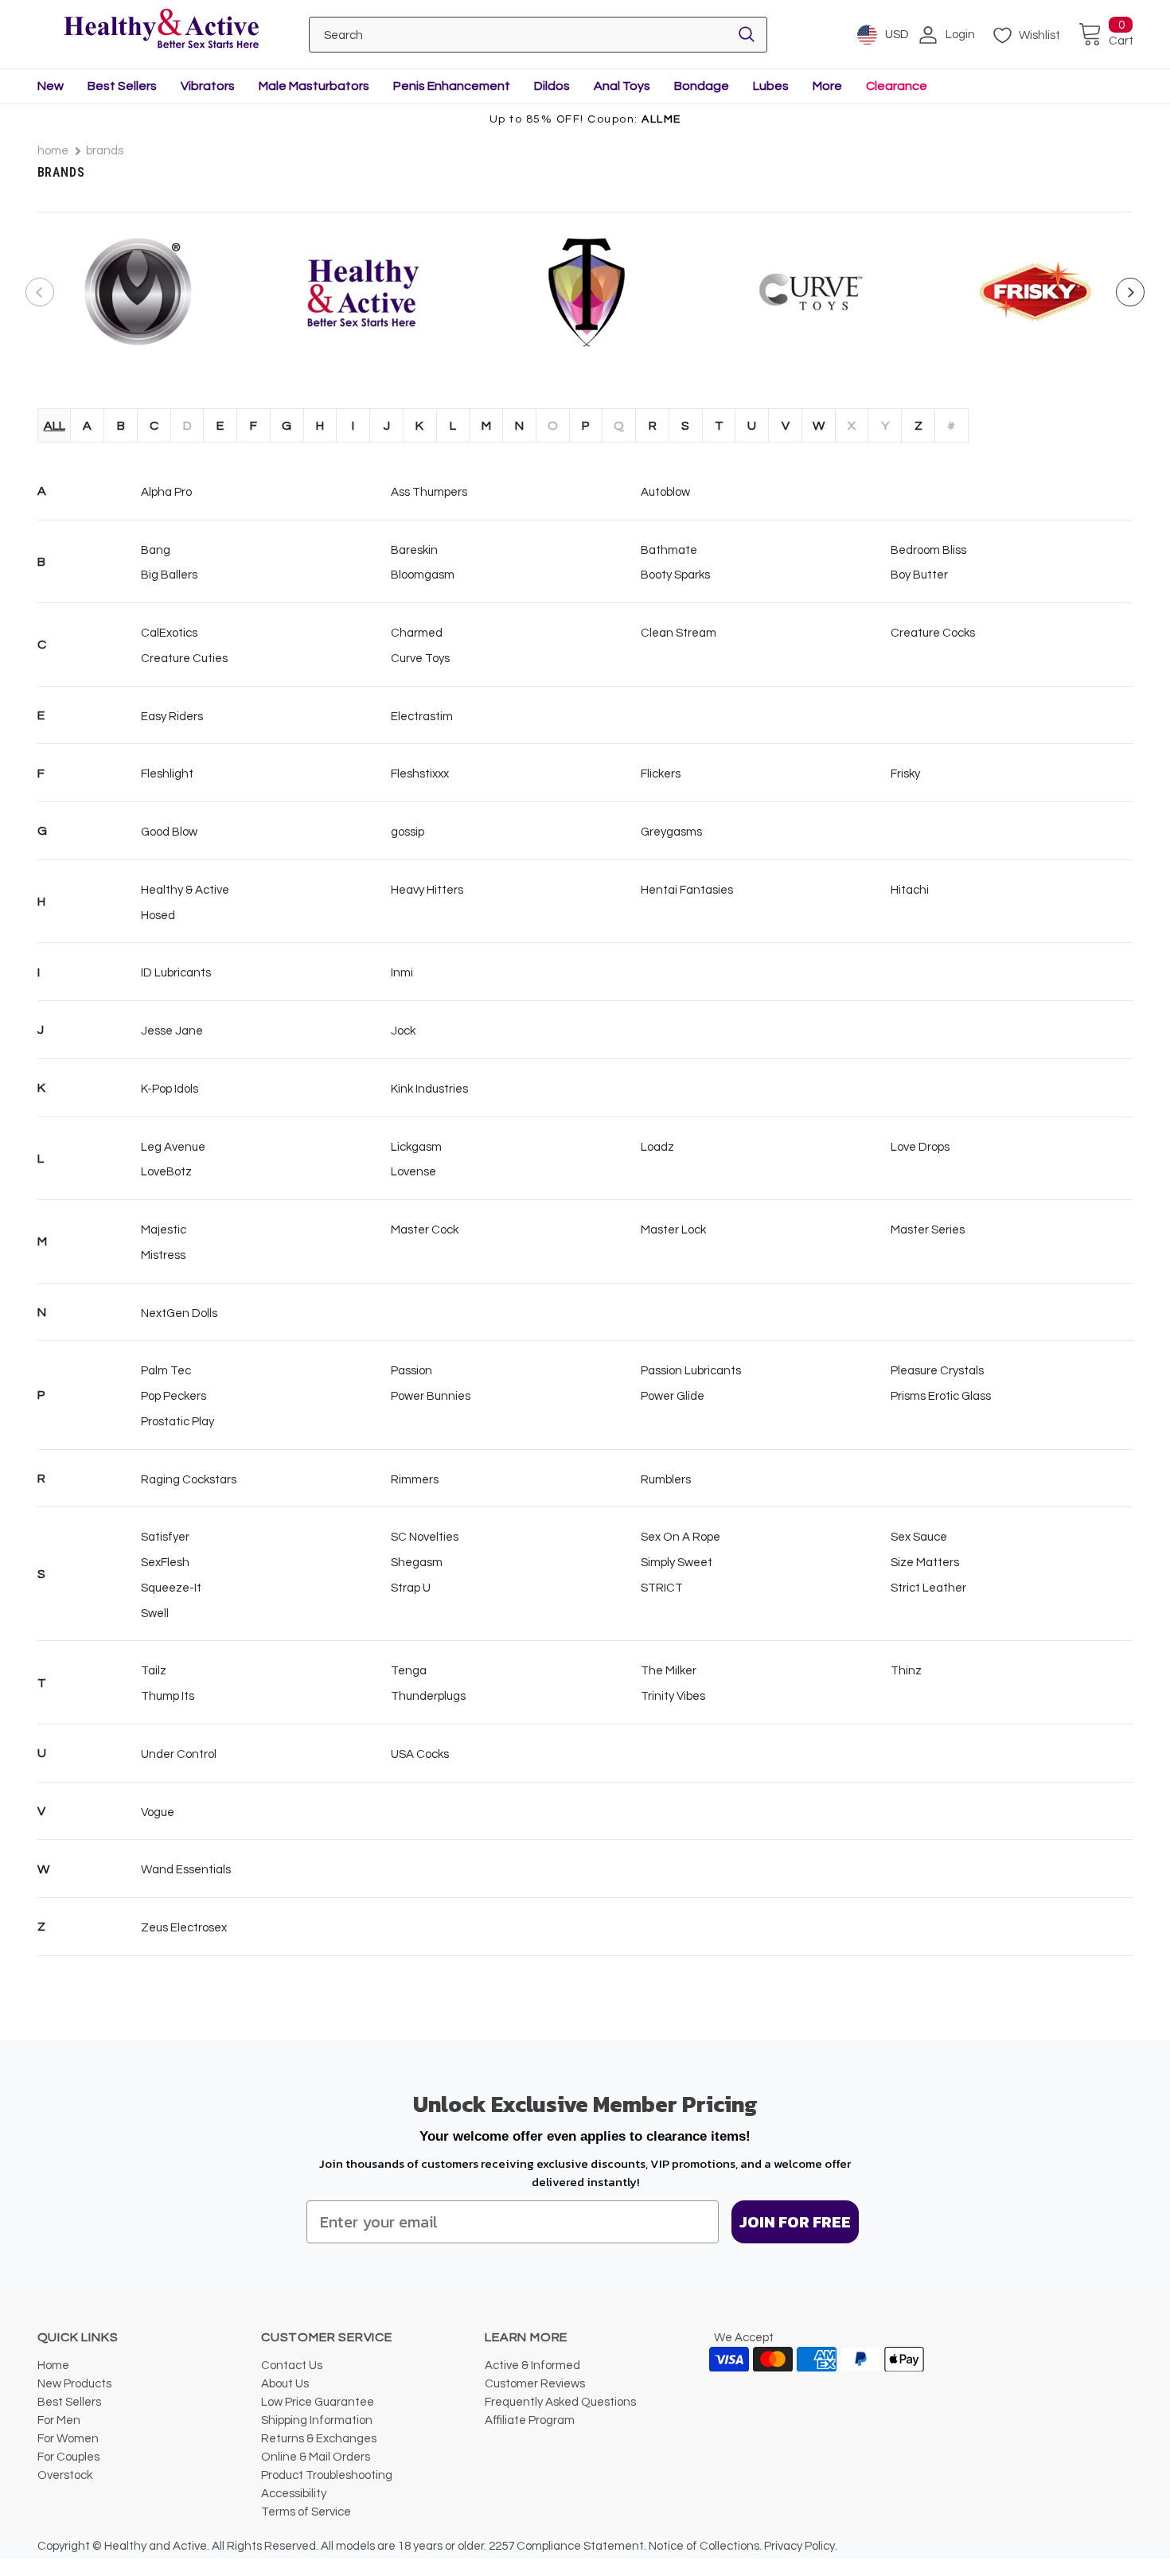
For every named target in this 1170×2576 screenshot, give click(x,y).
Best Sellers (122, 86)
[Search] (747, 35)
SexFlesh (165, 1563)
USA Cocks (420, 1754)
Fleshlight (167, 774)
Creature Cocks (933, 633)
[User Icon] (928, 35)
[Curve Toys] (811, 292)
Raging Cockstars (189, 1480)
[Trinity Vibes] (587, 292)
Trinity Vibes (673, 1696)
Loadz (657, 1147)
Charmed (417, 633)
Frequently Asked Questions (560, 2402)
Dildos (552, 86)
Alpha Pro (166, 492)
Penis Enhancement (452, 86)
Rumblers (666, 1480)
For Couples (68, 2457)
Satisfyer (165, 1537)
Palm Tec (166, 1371)
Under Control (179, 1754)
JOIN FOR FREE (795, 2222)
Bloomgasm (423, 575)
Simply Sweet (677, 1563)
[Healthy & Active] (362, 292)
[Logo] (162, 30)
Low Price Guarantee (318, 2402)
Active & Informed (532, 2366)
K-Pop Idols (170, 1089)
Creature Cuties (184, 659)
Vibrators (208, 86)
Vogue (158, 1812)
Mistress (163, 1255)
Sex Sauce (919, 1537)
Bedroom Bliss (928, 550)
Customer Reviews (535, 2384)
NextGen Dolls (179, 1313)
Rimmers (415, 1480)
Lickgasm (416, 1147)
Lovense (413, 1172)
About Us (285, 2384)
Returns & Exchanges (319, 2439)
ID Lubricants (176, 973)
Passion (411, 1371)
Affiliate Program (530, 2420)
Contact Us (292, 2366)
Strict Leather (928, 1588)
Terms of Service (306, 2512)
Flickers (661, 774)
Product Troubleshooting (327, 2475)
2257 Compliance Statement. (567, 2546)
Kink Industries (429, 1089)
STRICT (662, 1588)
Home (53, 151)
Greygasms (671, 832)
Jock (403, 1031)
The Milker (669, 1671)
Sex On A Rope (681, 1537)
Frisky (905, 774)
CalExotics (169, 633)
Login (960, 35)
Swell (155, 1613)
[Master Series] (138, 292)
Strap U (411, 1588)
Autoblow (665, 492)
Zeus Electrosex (184, 1928)
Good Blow (169, 832)
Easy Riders (172, 717)
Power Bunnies (431, 1396)
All (55, 426)
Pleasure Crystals (937, 1371)
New (51, 86)
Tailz (154, 1671)
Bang (156, 550)
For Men (59, 2420)
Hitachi (910, 890)
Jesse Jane (172, 1031)
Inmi (402, 973)
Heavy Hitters (427, 890)
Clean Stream (679, 633)
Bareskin (414, 550)
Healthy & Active (185, 890)
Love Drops (920, 1147)
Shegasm (417, 1563)
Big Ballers (169, 575)
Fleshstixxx (420, 774)
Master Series (928, 1230)
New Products (74, 2384)
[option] (138, 292)
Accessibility (294, 2494)
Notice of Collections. (705, 2546)
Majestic (164, 1230)
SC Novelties (425, 1537)
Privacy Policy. (801, 2546)
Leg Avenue (173, 1147)
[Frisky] (1035, 292)
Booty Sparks (675, 575)
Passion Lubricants (691, 1371)
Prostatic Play (177, 1422)
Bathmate (669, 550)
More (827, 86)
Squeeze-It (171, 1588)
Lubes (771, 86)
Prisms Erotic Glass (941, 1396)
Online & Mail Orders (316, 2457)
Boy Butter (919, 575)
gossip (408, 832)
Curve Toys (420, 659)
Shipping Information (317, 2420)
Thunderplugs (428, 1696)
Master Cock (425, 1230)
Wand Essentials (186, 1870)
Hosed (158, 916)
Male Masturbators (314, 86)
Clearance (897, 86)
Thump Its (168, 1696)
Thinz (906, 1671)
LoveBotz (166, 1172)
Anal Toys (622, 86)
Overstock (65, 2475)
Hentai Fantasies (687, 890)
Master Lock (673, 1230)
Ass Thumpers (429, 492)
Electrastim (422, 717)
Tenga (409, 1671)
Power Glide (673, 1396)
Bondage (702, 86)
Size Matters (925, 1563)
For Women (68, 2439)
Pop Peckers (174, 1396)
